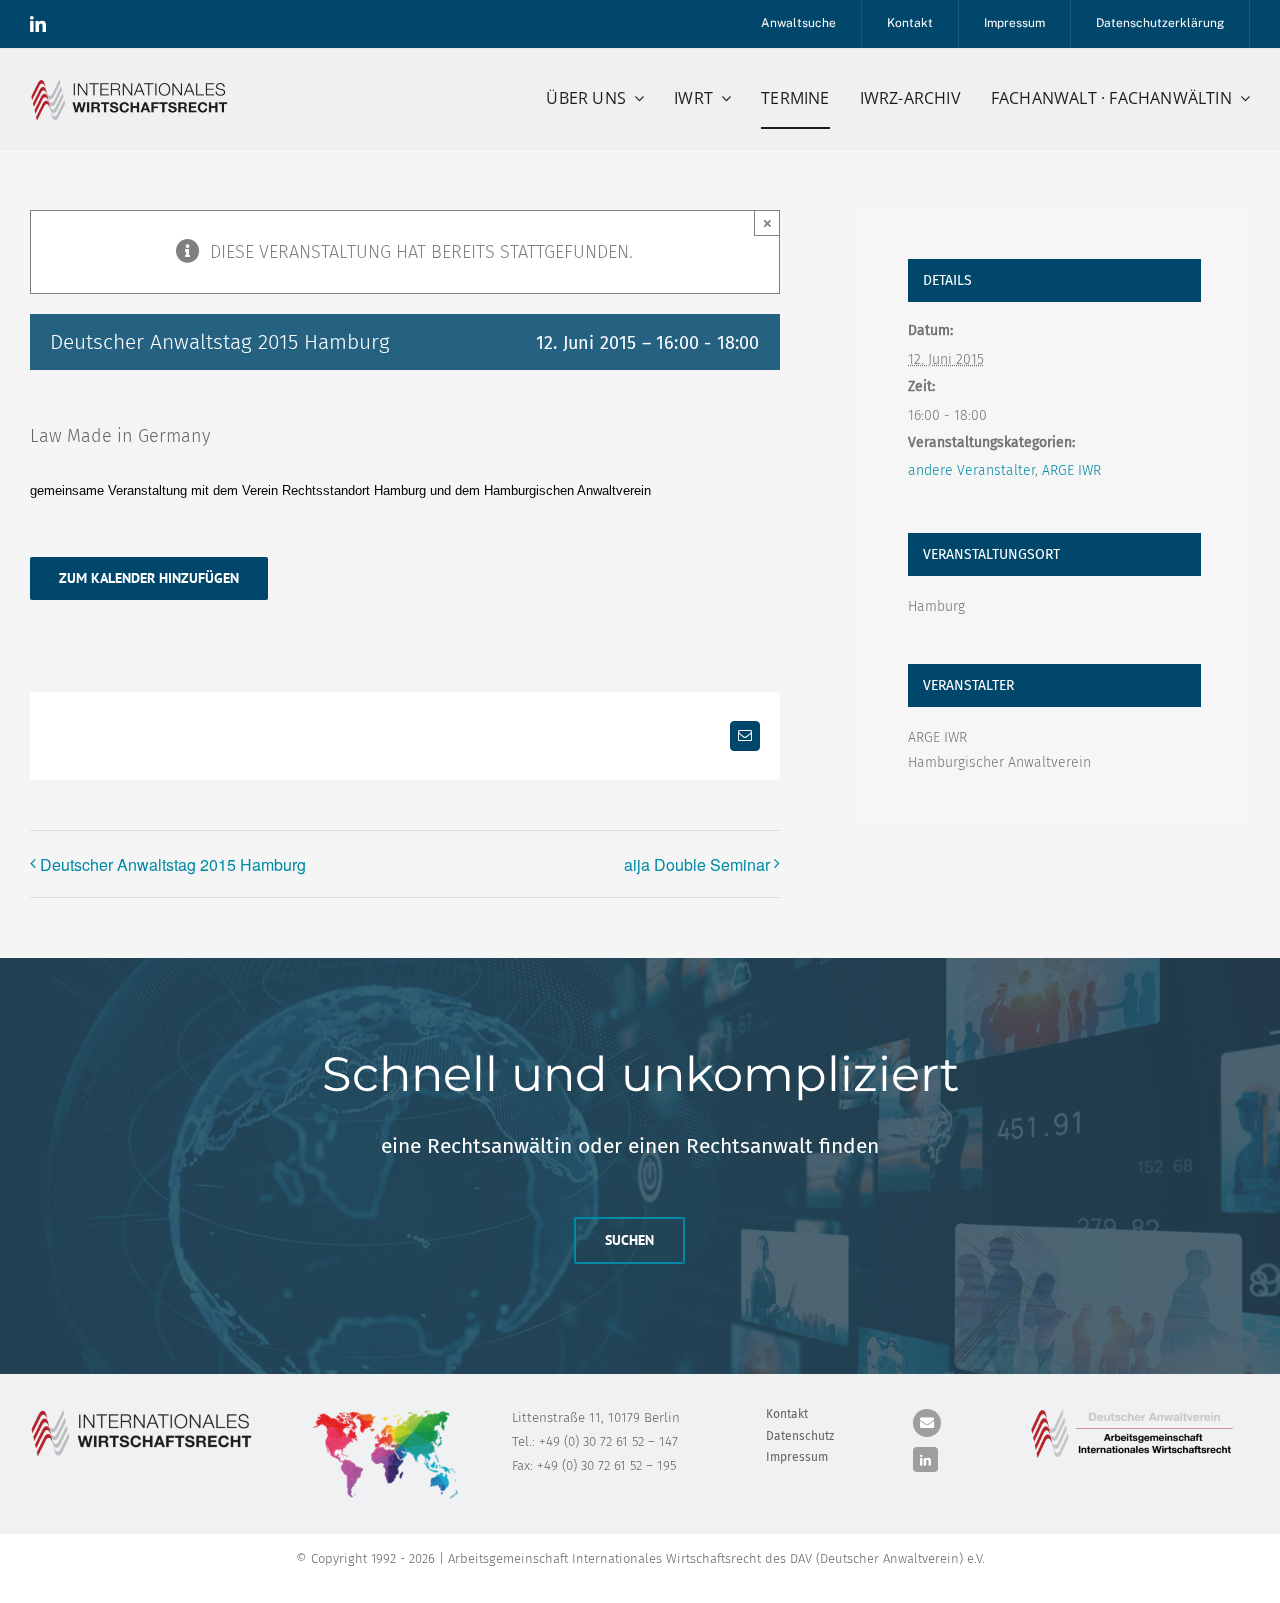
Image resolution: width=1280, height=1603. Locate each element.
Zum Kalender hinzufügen (149, 578)
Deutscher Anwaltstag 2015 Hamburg (173, 864)
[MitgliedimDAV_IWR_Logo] (1135, 1413)
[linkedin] (38, 24)
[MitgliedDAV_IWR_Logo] (132, 83)
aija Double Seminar (697, 864)
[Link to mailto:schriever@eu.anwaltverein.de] (927, 1423)
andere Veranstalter (971, 470)
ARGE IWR (1071, 470)
